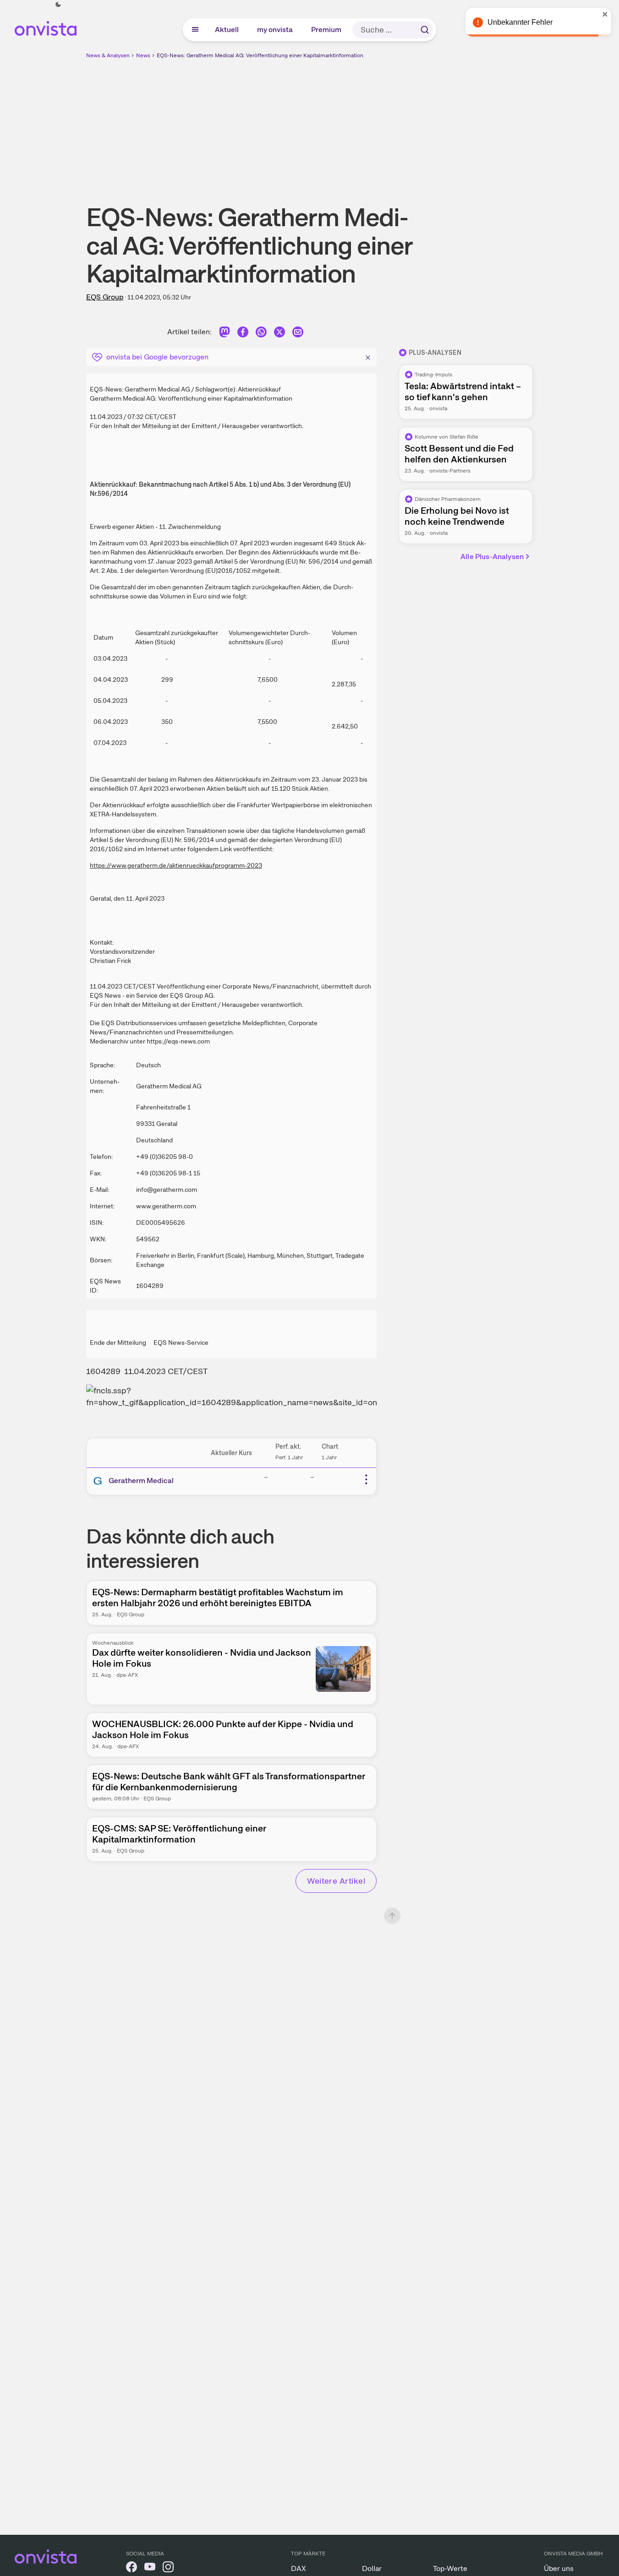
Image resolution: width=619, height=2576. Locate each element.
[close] (605, 14)
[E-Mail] (298, 334)
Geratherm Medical (141, 1481)
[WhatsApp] (261, 334)
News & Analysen (108, 55)
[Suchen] (425, 30)
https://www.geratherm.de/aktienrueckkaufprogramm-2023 (176, 865)
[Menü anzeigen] (195, 30)
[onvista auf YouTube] (150, 2568)
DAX (299, 2568)
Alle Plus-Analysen (492, 557)
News (143, 55)
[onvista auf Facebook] (131, 2568)
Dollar (372, 2568)
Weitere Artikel (336, 1881)
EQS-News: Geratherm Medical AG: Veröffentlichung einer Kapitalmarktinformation (260, 55)
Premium (327, 30)
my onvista (275, 30)
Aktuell (227, 30)
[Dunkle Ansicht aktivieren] (58, 5)
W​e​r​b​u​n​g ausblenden (389, 124)
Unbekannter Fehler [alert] (520, 22)
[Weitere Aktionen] (366, 1479)
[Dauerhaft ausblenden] (368, 356)
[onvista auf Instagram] (168, 2568)
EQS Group (105, 297)
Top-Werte (450, 2568)
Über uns (559, 2568)
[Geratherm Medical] (99, 1481)
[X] (279, 334)
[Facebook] (243, 334)
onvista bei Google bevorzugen (157, 357)
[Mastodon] (225, 334)
